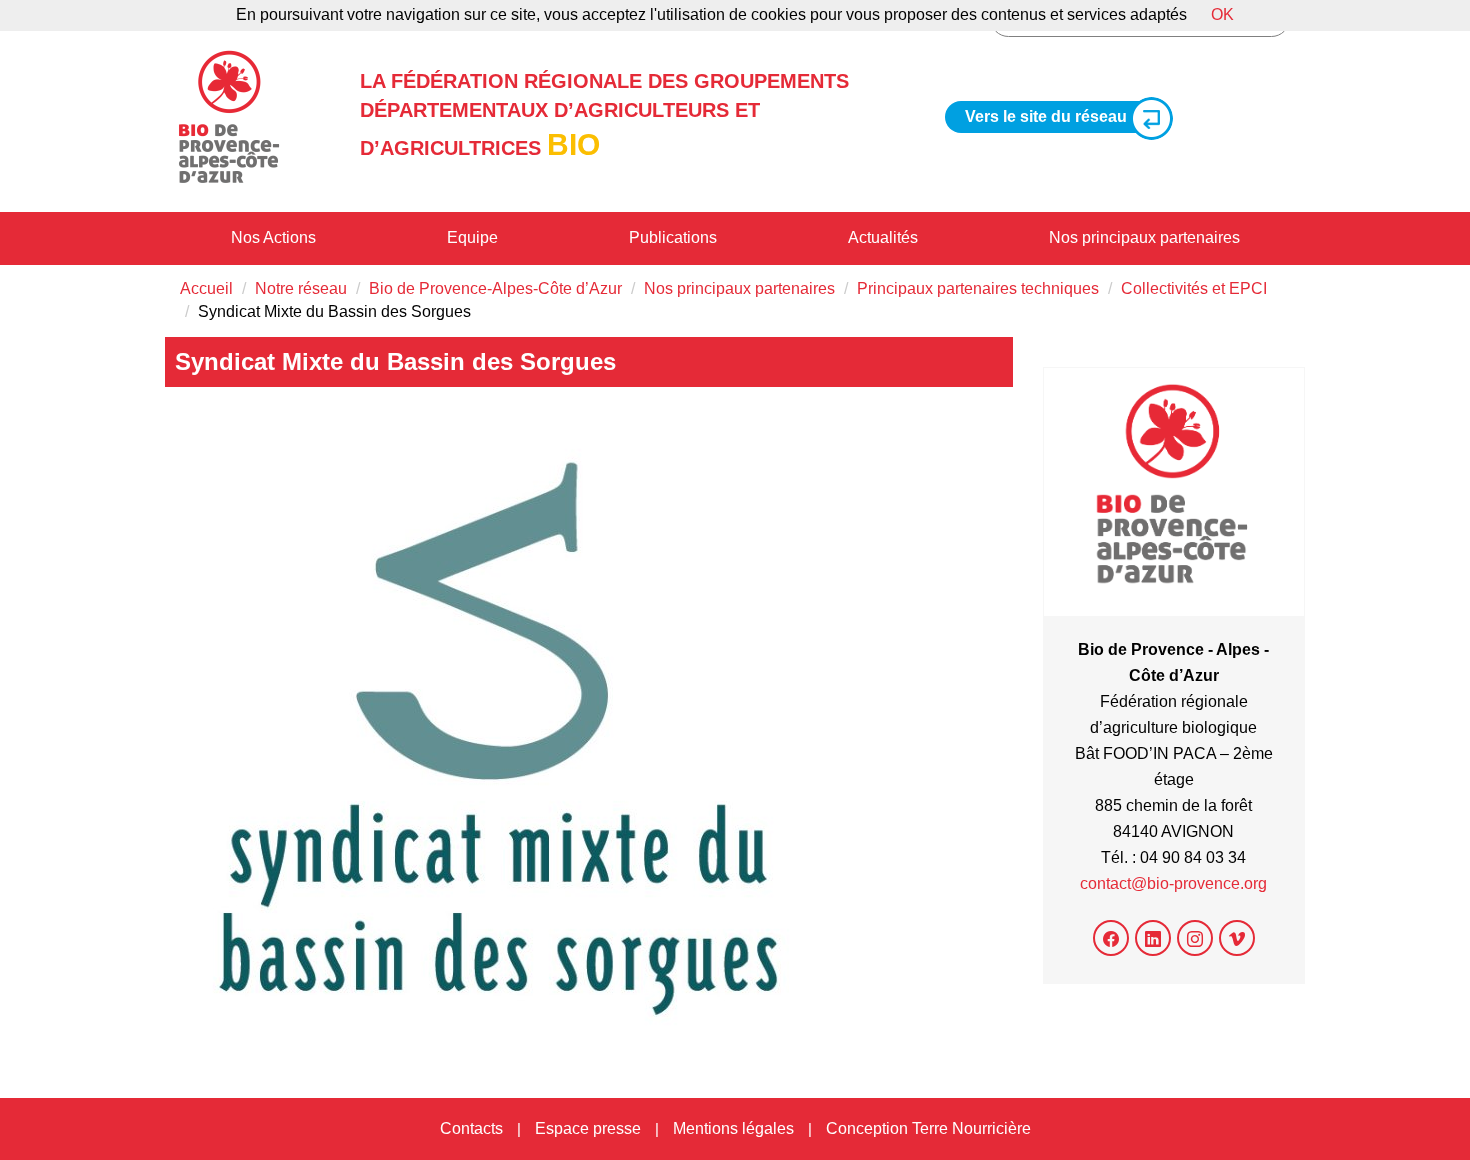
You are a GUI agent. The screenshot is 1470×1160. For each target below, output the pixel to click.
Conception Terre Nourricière (928, 1128)
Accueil (206, 288)
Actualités (883, 237)
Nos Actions (273, 237)
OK (1222, 14)
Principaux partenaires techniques (978, 288)
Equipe (472, 237)
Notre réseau (301, 288)
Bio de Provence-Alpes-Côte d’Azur (495, 288)
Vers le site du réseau (1046, 116)
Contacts (471, 1128)
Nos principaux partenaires (1144, 237)
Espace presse (588, 1128)
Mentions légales (733, 1128)
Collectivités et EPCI (1194, 288)
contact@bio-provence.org (1173, 883)
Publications (673, 237)
